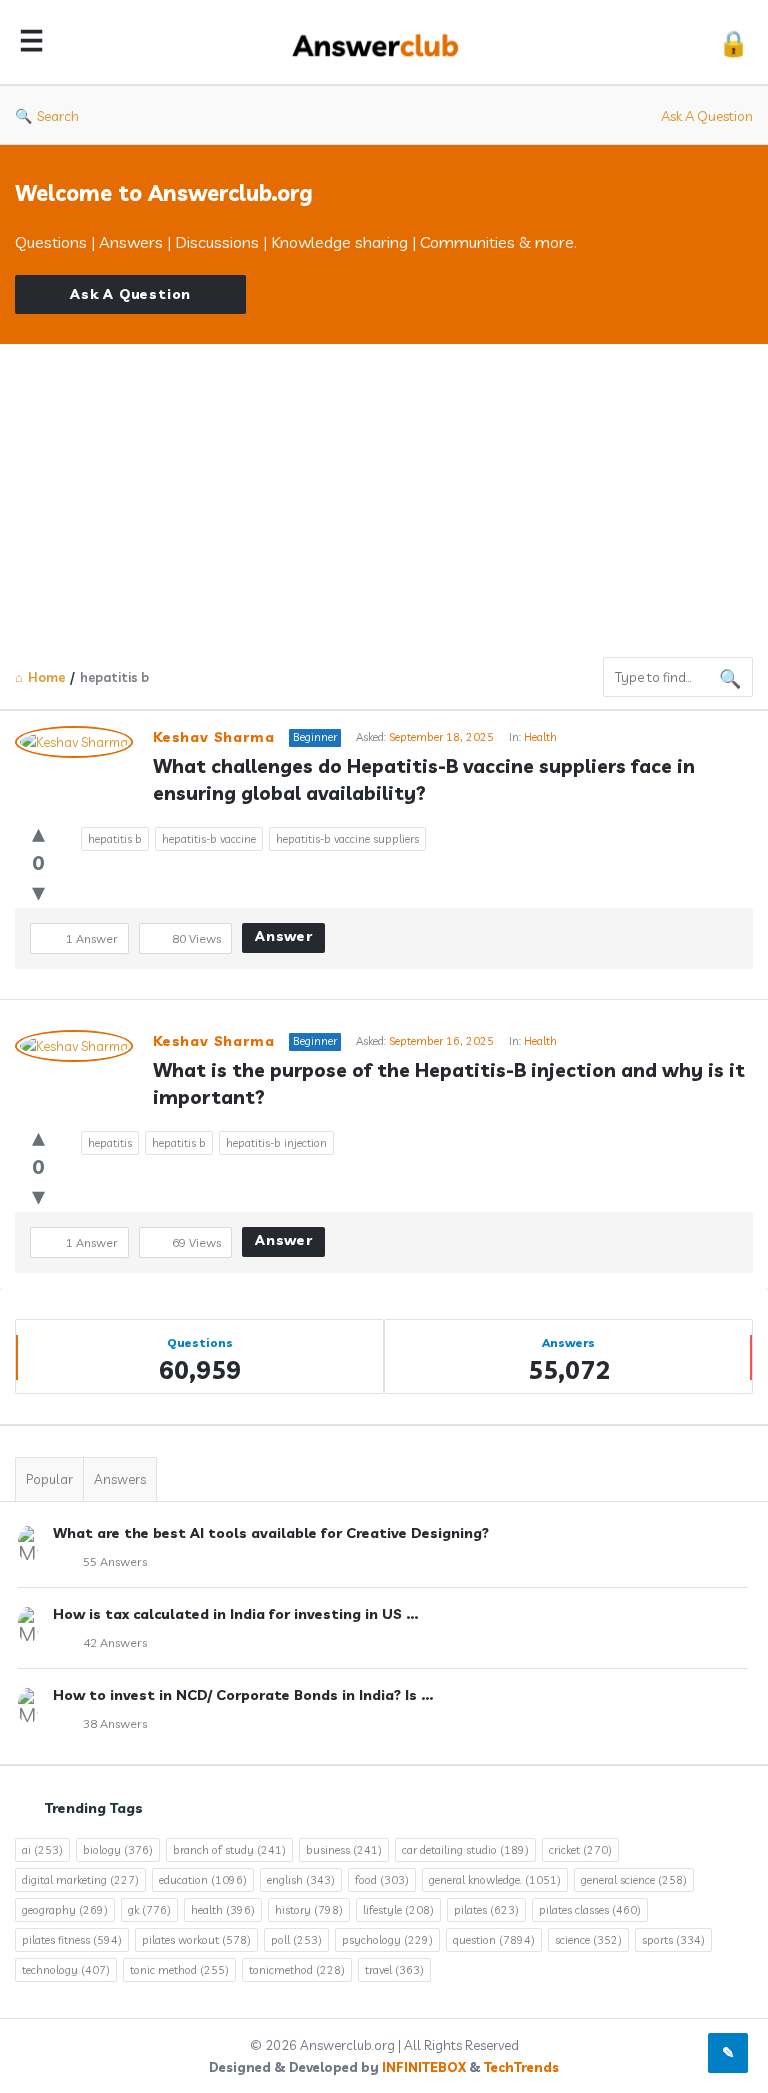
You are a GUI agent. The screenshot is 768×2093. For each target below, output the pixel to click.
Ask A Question (707, 116)
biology (118, 1850)
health (223, 1910)
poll (296, 1940)
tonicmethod (297, 1970)
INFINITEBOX (424, 2067)
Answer (284, 936)
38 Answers (115, 1723)
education (203, 1880)
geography (65, 1910)
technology (66, 1970)
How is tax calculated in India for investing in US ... (235, 1614)
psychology (387, 1940)
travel (394, 1970)
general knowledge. (495, 1880)
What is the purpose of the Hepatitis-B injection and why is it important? (451, 1083)
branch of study (229, 1850)
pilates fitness (72, 1940)
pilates (486, 1910)
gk (149, 1910)
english (301, 1880)
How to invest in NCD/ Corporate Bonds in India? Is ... (243, 1695)
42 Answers (115, 1642)
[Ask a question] (728, 2053)
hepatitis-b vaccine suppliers (347, 839)
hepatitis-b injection (276, 1143)
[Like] (38, 832)
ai (42, 1850)
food (382, 1880)
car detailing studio (465, 1850)
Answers (120, 1479)
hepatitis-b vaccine (209, 839)
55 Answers (115, 1561)
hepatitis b (115, 839)
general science (634, 1880)
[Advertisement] (384, 494)
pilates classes (590, 1910)
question (494, 1940)
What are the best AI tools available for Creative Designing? (271, 1533)
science (588, 1940)
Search (58, 116)
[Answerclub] (386, 42)
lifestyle (398, 1910)
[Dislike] (38, 891)
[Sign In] (733, 42)
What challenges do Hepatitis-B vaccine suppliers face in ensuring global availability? (426, 779)
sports (673, 1940)
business (344, 1850)
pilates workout (196, 1940)
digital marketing (80, 1880)
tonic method (179, 1970)
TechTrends (521, 2067)
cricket (580, 1850)
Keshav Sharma (213, 737)
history (309, 1910)
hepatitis (110, 1143)
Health (540, 737)
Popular (49, 1479)
